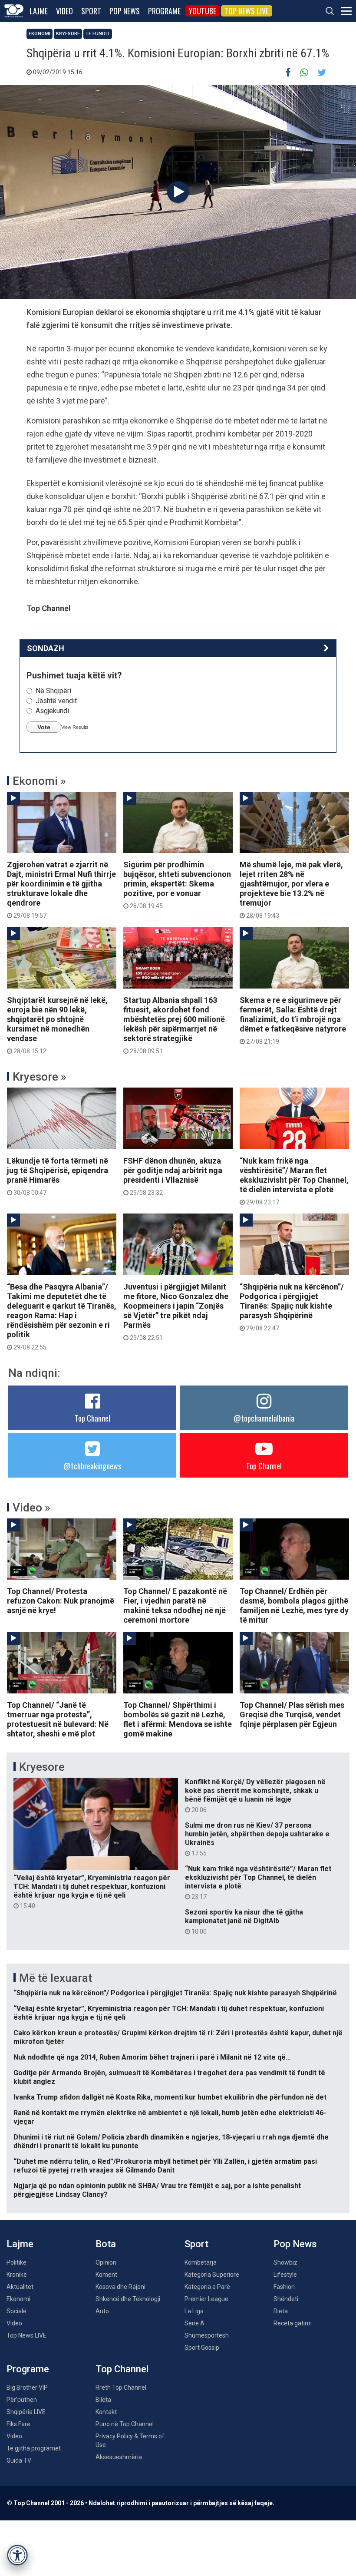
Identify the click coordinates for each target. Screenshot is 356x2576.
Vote (44, 727)
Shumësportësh (207, 2335)
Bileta (103, 2400)
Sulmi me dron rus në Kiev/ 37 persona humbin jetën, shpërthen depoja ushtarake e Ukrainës (257, 1839)
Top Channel (92, 1418)
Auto (102, 2311)
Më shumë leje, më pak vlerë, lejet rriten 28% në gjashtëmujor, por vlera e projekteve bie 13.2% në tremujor (291, 890)
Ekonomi (40, 34)
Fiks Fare (18, 2424)
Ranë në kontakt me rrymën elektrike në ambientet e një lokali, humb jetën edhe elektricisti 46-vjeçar (170, 2117)
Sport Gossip (202, 2348)
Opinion (106, 2262)
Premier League (206, 2299)
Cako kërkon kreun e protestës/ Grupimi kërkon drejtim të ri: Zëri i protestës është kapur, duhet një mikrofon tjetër (178, 2037)
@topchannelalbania (264, 1418)
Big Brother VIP (27, 2388)
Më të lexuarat (56, 1978)
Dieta (281, 2311)
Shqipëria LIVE (26, 2412)
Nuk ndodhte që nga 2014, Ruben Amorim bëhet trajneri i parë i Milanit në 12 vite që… (152, 2057)
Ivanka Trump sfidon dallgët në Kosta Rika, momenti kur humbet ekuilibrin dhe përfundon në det (170, 2097)
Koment (106, 2275)
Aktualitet (20, 2287)
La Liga (194, 2311)
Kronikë (17, 2275)
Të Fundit (98, 34)
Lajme (39, 11)
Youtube (203, 11)
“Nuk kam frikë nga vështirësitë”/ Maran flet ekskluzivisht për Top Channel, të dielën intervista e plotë (294, 1181)
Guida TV (19, 2460)
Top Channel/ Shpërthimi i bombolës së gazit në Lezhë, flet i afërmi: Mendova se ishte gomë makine (178, 1719)
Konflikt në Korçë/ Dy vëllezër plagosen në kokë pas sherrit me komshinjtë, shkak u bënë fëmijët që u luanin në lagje (255, 1796)
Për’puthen (22, 2400)
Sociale (16, 2311)
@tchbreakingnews (92, 1466)
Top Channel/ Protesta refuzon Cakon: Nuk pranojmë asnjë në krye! (61, 1601)
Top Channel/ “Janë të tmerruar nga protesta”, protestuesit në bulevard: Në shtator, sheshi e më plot (58, 1719)
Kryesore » (40, 1077)
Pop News (125, 11)
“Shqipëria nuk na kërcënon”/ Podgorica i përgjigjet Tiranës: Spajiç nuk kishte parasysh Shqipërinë (292, 1307)
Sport (91, 11)
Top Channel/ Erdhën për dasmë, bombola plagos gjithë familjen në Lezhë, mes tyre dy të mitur (294, 1605)
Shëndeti (286, 2299)
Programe (164, 11)
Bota (106, 2244)
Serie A (194, 2323)
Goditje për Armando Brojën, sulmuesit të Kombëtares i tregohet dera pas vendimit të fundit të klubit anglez (169, 2077)
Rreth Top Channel (121, 2388)
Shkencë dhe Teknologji (128, 2299)
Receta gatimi (293, 2323)
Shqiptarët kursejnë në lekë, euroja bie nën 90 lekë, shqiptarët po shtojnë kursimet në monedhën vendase (57, 1025)
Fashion (284, 2287)
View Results (75, 727)
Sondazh (46, 648)
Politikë (16, 2262)
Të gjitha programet (34, 2448)
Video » (31, 1508)
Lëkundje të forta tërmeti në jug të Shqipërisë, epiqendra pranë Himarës (58, 1176)
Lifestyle (285, 2275)
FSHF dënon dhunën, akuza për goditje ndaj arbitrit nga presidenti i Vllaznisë (173, 1176)
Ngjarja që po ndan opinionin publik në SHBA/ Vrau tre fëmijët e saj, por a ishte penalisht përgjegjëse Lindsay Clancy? (157, 2190)
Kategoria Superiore (212, 2275)
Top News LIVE (247, 11)
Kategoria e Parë (207, 2287)
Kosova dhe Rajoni (120, 2287)
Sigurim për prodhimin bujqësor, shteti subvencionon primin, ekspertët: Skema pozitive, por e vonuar (177, 885)
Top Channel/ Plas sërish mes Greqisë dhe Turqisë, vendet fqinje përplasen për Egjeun (292, 1715)
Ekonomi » (39, 781)
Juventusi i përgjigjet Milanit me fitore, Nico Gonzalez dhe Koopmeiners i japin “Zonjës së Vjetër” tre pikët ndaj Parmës (176, 1312)
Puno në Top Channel (125, 2424)
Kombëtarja (201, 2262)
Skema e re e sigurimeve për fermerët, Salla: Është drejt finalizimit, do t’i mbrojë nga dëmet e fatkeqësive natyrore (293, 1020)
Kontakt (106, 2412)
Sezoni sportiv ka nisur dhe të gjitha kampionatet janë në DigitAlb (244, 1921)
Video (64, 11)
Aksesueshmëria (119, 2457)
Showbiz (285, 2262)
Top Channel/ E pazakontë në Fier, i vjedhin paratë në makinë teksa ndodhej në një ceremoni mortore (175, 1605)
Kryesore (68, 34)
